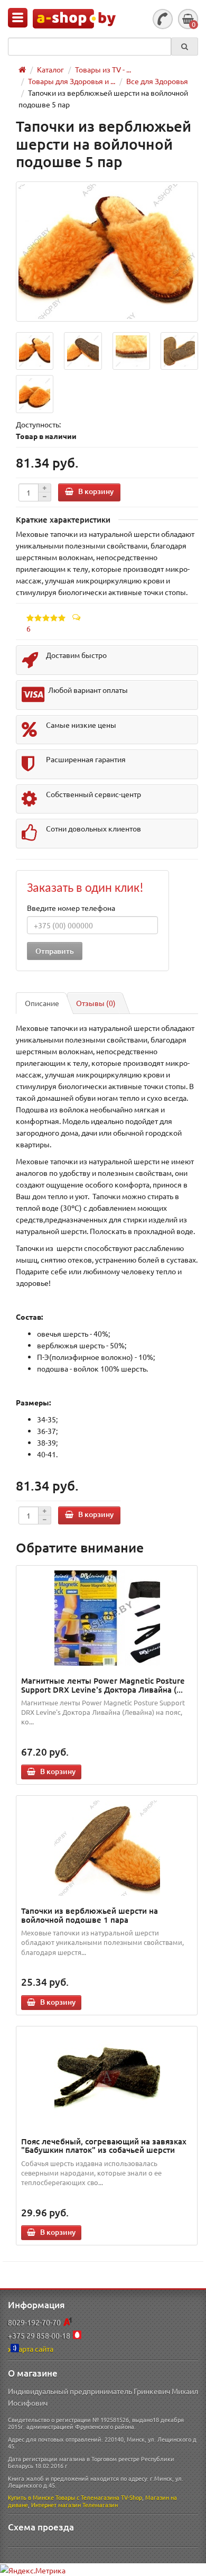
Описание (42, 1003)
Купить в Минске (31, 2497)
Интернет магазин (56, 2505)
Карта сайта (34, 2349)
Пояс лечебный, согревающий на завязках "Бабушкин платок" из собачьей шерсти (104, 2146)
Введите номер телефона (71, 908)
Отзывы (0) (96, 1003)
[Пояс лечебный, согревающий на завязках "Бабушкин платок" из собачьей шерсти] (107, 2079)
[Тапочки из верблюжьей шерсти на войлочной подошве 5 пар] (107, 252)
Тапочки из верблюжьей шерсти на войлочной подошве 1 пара (90, 1915)
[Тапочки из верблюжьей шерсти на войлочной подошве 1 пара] (107, 1848)
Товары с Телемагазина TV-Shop (99, 2497)
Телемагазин (100, 2505)
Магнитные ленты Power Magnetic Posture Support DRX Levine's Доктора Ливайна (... (103, 1685)
